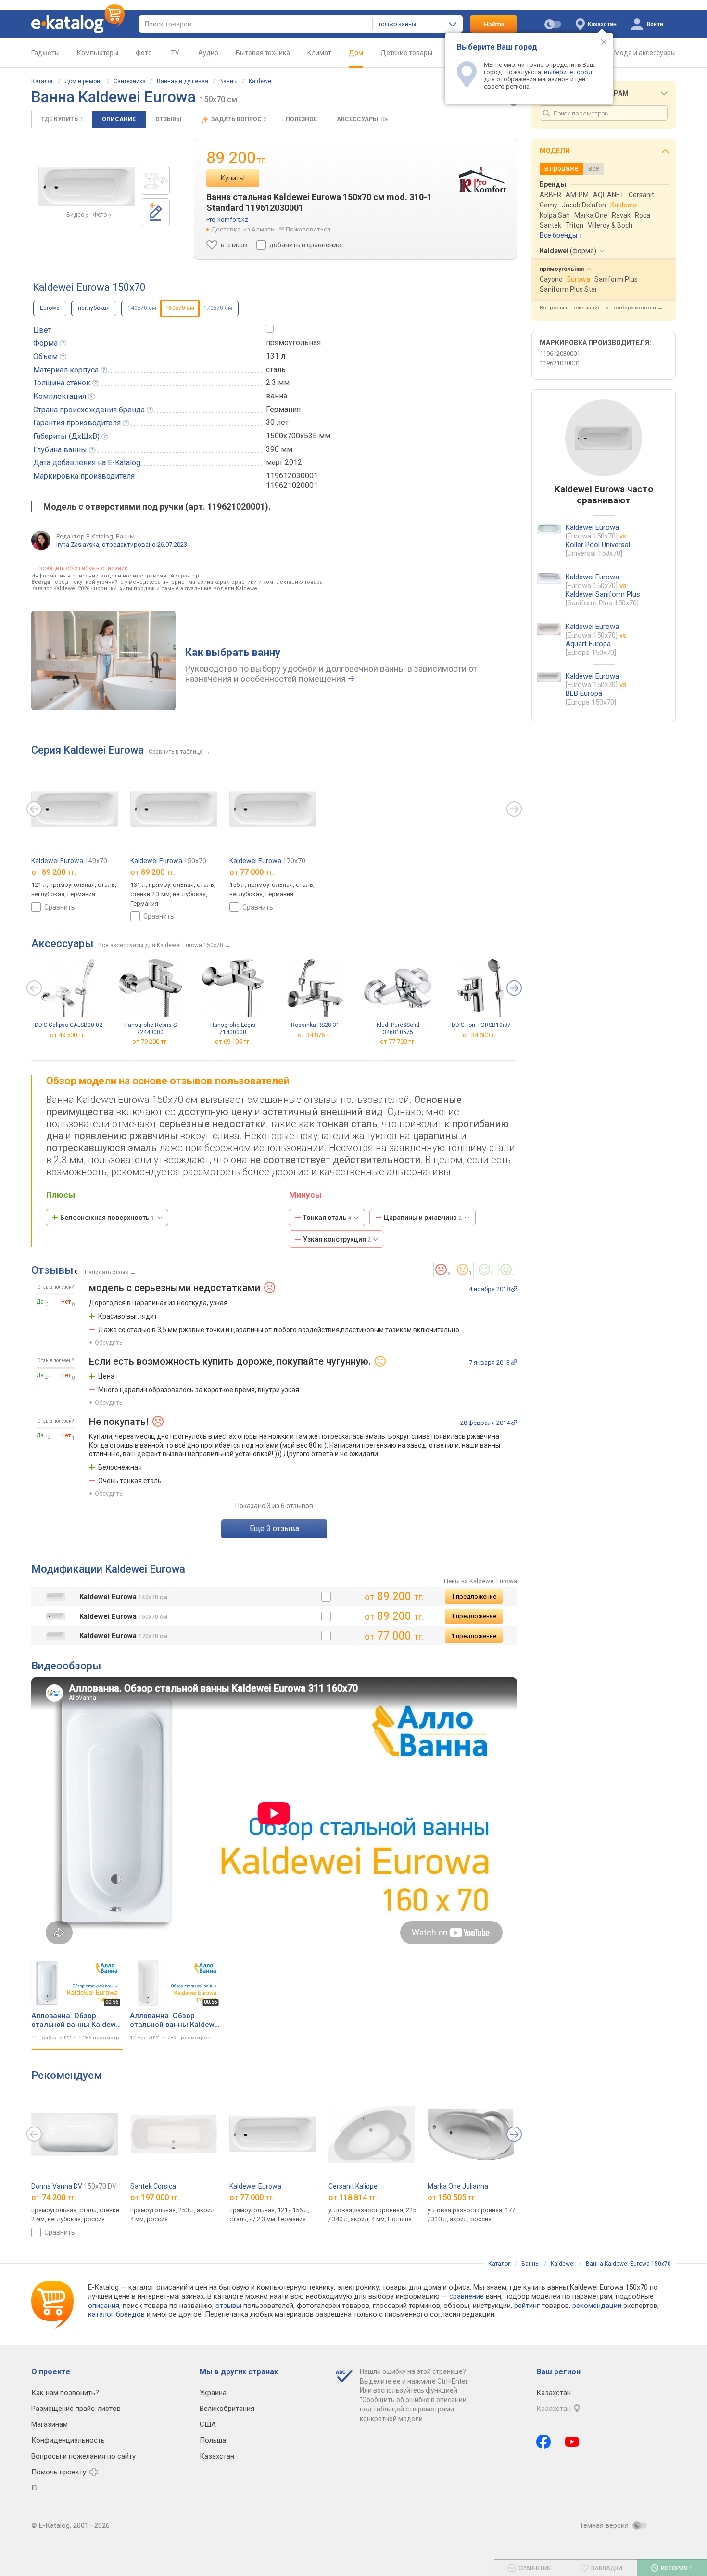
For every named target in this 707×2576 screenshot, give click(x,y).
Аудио (208, 53)
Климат (319, 53)
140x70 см (142, 308)
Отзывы (168, 119)
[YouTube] (572, 2442)
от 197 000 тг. (155, 2198)
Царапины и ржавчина (423, 1218)
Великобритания (227, 2409)
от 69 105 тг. (233, 1042)
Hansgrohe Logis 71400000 (233, 1029)
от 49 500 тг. (68, 1035)
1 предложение (474, 1596)
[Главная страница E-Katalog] (78, 24)
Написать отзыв (107, 1272)
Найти (494, 24)
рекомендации (597, 2306)
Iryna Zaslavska (78, 545)
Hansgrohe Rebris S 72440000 (150, 1029)
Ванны (228, 81)
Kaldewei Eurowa (69, 861)
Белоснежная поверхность (107, 1218)
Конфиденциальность (68, 2440)
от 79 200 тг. (150, 1042)
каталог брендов (116, 2314)
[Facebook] (543, 2442)
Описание (119, 119)
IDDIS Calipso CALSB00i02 (68, 1025)
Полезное (301, 119)
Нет (66, 1302)
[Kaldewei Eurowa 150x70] (156, 181)
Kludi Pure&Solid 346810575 (398, 1029)
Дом (356, 53)
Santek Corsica (153, 2186)
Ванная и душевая (183, 81)
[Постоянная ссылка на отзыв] (514, 1289)
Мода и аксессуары (645, 53)
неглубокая (94, 308)
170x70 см (218, 308)
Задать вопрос (239, 119)
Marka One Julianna (458, 2186)
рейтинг (527, 2306)
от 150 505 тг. (452, 2198)
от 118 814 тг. (353, 2198)
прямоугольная (293, 342)
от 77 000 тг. (252, 2198)
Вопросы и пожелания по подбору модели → (601, 308)
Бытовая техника (263, 53)
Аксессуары (362, 119)
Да (40, 1302)
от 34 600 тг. (480, 1035)
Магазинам (50, 2424)
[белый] (326, 1597)
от (54, 872)
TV (175, 53)
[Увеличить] (87, 187)
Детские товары (406, 53)
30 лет (277, 422)
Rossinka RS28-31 (315, 1025)
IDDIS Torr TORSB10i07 (480, 1025)
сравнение (467, 2296)
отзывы (228, 2306)
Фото (144, 53)
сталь (276, 369)
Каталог (42, 81)
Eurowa (50, 308)
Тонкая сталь (327, 1218)
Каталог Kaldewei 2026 (60, 588)
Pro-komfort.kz (227, 220)
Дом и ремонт (83, 81)
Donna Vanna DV (85, 2186)
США (208, 2424)
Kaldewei (261, 81)
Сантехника (130, 81)
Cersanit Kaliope (353, 2186)
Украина (213, 2393)
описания (104, 2306)
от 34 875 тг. (316, 1035)
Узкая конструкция (337, 1239)
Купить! (233, 178)
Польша (213, 2440)
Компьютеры (98, 53)
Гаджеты (45, 53)
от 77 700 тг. (398, 1042)
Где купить (62, 119)
